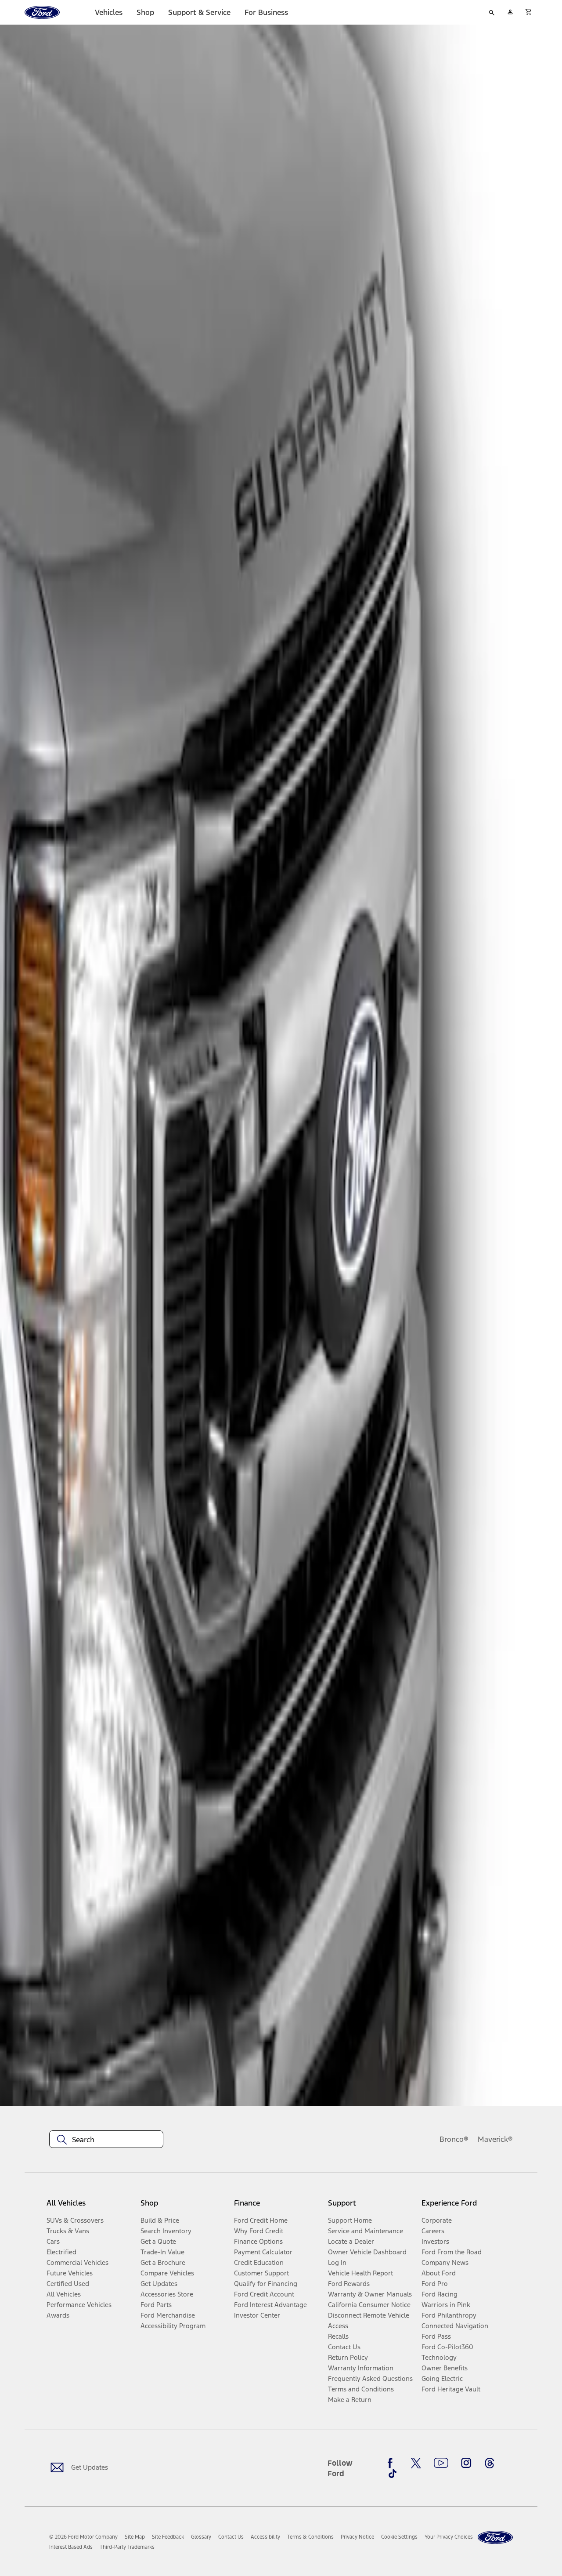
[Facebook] (393, 2463)
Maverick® (495, 2139)
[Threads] (490, 2463)
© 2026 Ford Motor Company (83, 2537)
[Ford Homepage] (495, 2538)
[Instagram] (466, 2463)
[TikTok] (393, 2474)
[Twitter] (416, 2463)
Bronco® (454, 2139)
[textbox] (106, 2140)
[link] (135, 2537)
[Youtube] (441, 2463)
